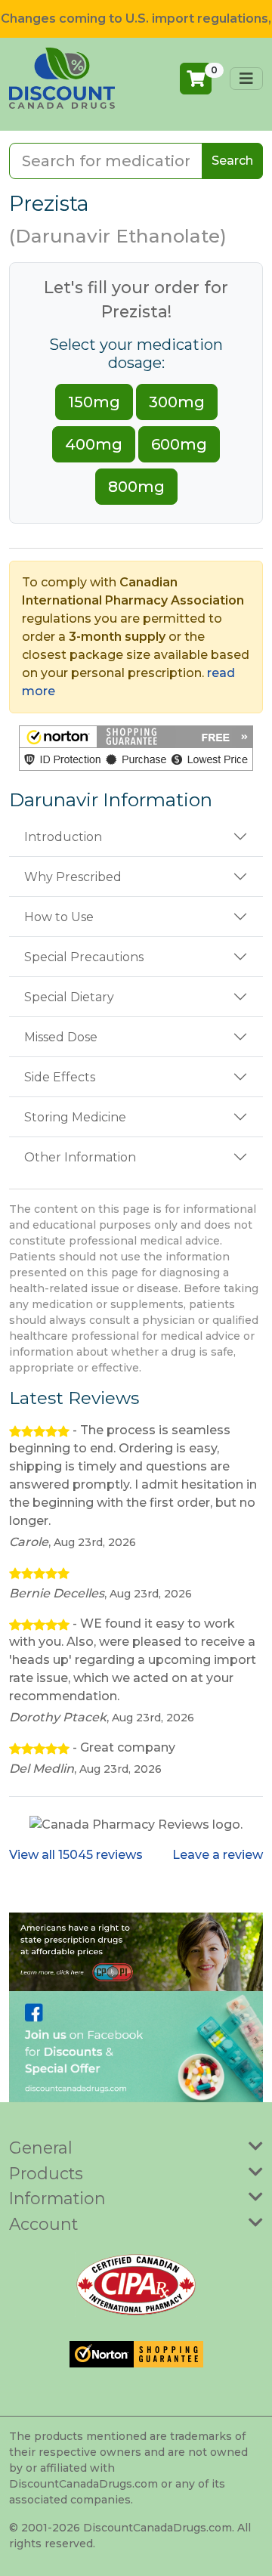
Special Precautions (84, 957)
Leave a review (218, 1855)
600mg (179, 444)
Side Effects (60, 1077)
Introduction (63, 837)
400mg (94, 444)
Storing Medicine (75, 1117)
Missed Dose (61, 1037)
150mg (94, 402)
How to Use (59, 917)
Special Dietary (69, 997)
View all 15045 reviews (76, 1855)
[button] (136, 748)
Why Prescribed (73, 877)
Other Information (80, 1157)
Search (232, 161)
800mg (136, 487)
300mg (177, 402)
